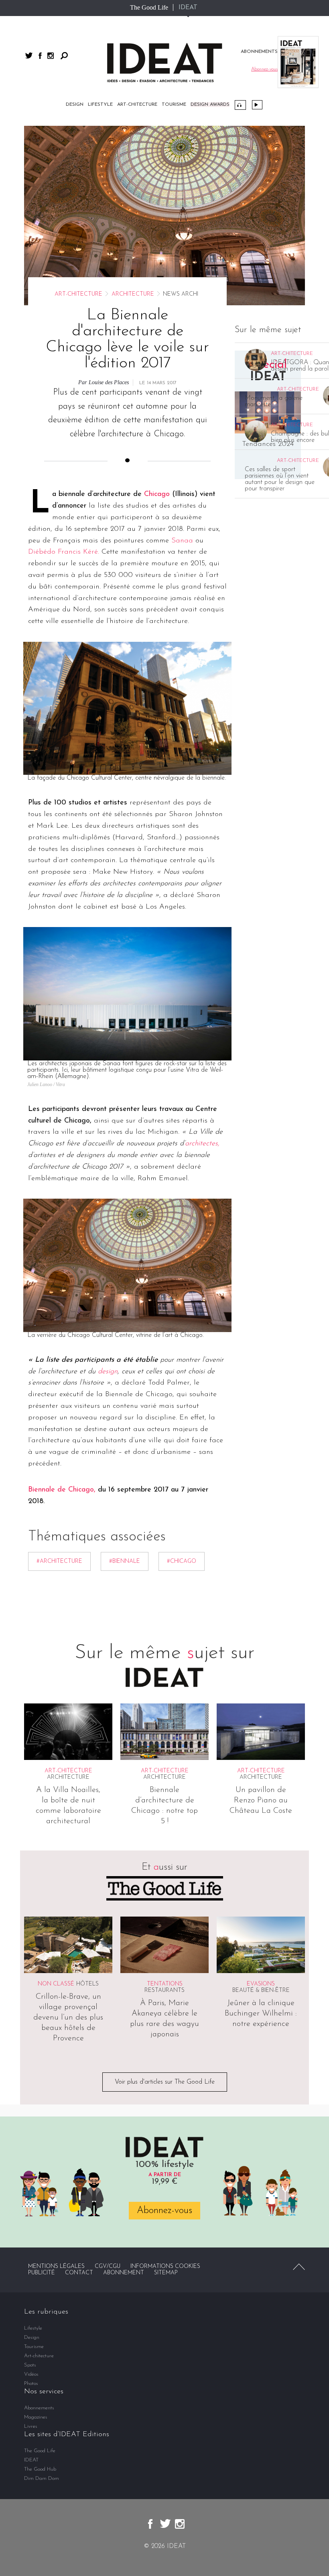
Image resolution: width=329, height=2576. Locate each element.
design (108, 1372)
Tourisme (174, 105)
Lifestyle (100, 105)
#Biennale (125, 1561)
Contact (79, 2273)
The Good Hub (40, 2469)
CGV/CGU (108, 2267)
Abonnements (39, 2408)
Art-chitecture (137, 105)
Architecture (133, 294)
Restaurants (164, 1990)
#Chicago (182, 1561)
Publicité (42, 2273)
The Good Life (149, 7)
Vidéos (257, 105)
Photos (31, 2384)
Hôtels (87, 1984)
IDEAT (188, 8)
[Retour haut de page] (299, 2267)
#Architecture (59, 1561)
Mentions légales (56, 2267)
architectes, (202, 1144)
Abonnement (124, 2273)
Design (75, 105)
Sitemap (166, 2273)
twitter (29, 55)
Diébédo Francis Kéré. (64, 552)
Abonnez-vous (164, 2211)
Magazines (36, 2417)
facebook (40, 56)
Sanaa (182, 541)
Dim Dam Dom (42, 2478)
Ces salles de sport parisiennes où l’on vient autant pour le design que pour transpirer (280, 479)
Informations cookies (165, 2267)
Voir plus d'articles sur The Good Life (165, 2082)
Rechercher (64, 56)
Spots (30, 2365)
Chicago (157, 494)
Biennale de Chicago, (62, 1490)
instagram (51, 56)
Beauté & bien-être (261, 1990)
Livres (31, 2426)
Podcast (240, 105)
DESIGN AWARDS (210, 105)
